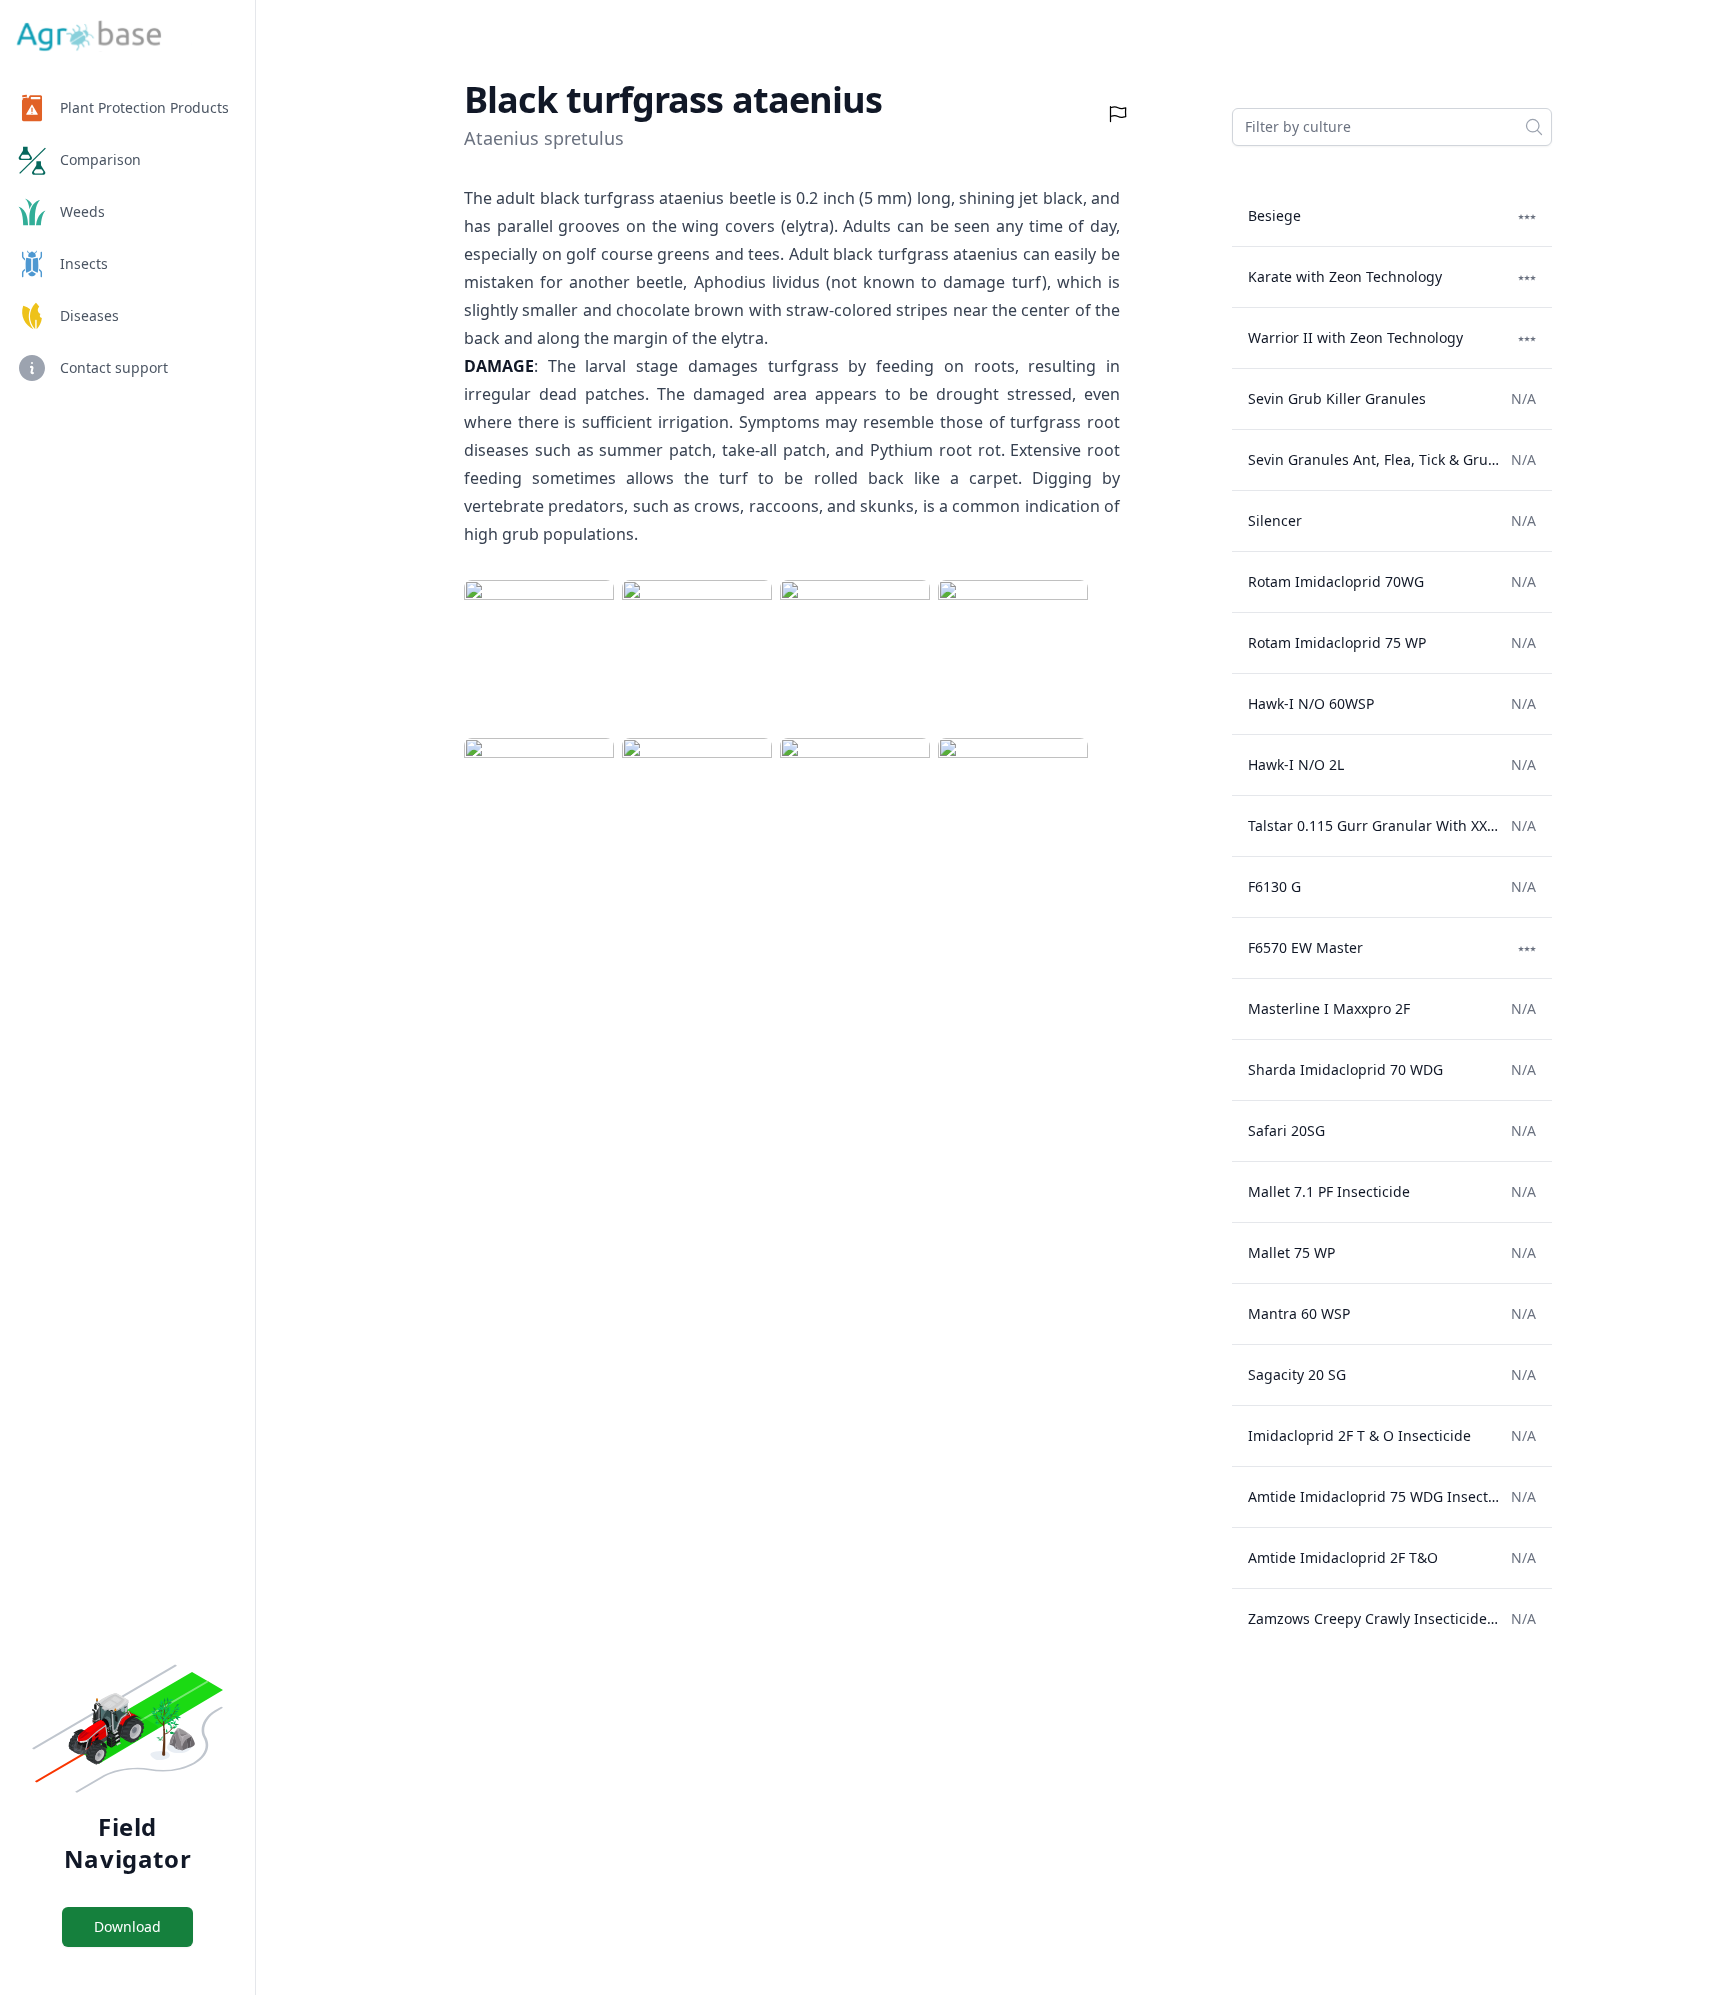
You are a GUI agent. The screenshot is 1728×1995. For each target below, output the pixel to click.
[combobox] (1392, 127)
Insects (84, 263)
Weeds (82, 211)
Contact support (114, 367)
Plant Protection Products (144, 107)
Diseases (89, 315)
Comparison (100, 159)
